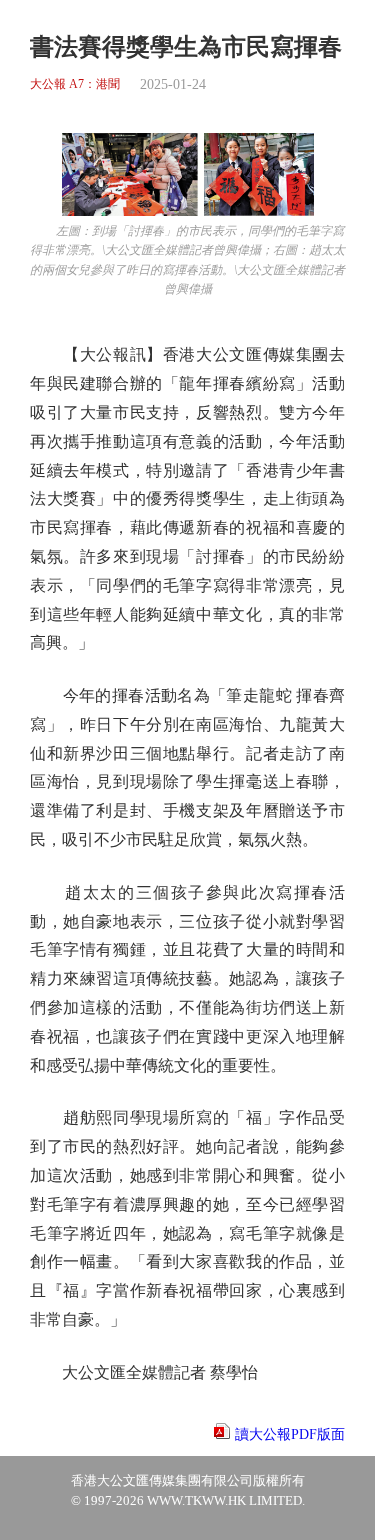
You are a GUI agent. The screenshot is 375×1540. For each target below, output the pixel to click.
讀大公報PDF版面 (290, 1434)
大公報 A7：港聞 (75, 84)
